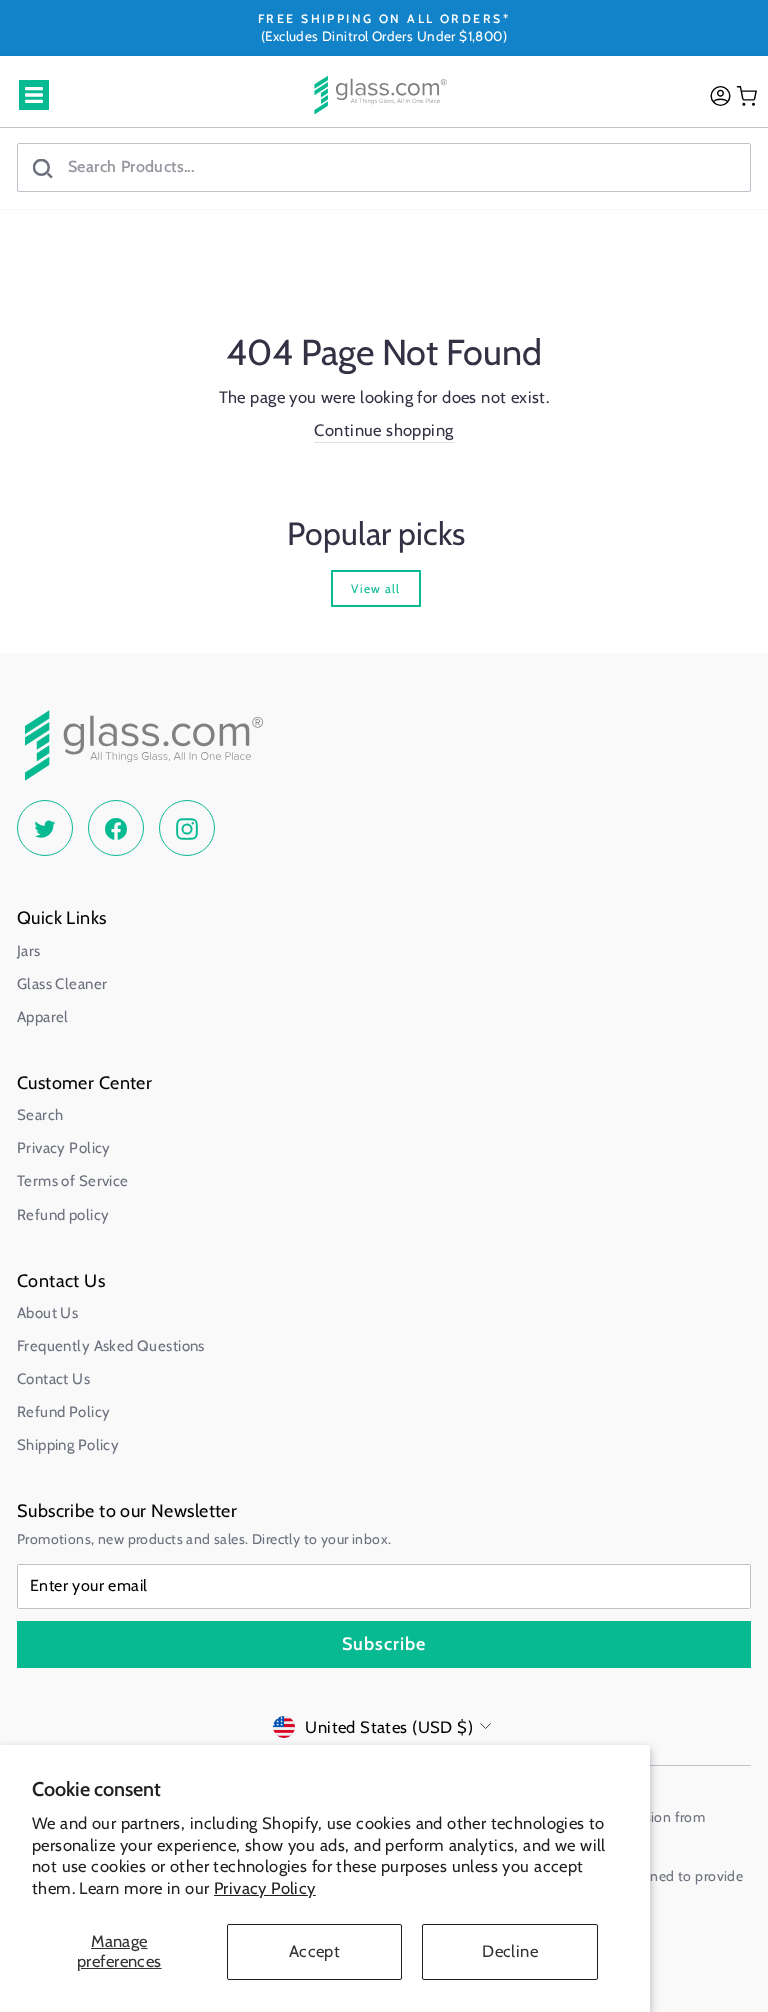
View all (375, 588)
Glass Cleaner (62, 984)
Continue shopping (383, 430)
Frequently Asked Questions (111, 1346)
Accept (314, 1951)
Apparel (43, 1017)
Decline (510, 1951)
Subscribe (384, 1644)
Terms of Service (73, 1181)
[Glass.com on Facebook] (116, 828)
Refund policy (63, 1215)
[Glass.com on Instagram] (187, 828)
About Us (47, 1313)
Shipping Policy (68, 1445)
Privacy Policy (265, 1888)
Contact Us (53, 1379)
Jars (29, 951)
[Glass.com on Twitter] (45, 828)
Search (40, 1115)
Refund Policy (63, 1412)
